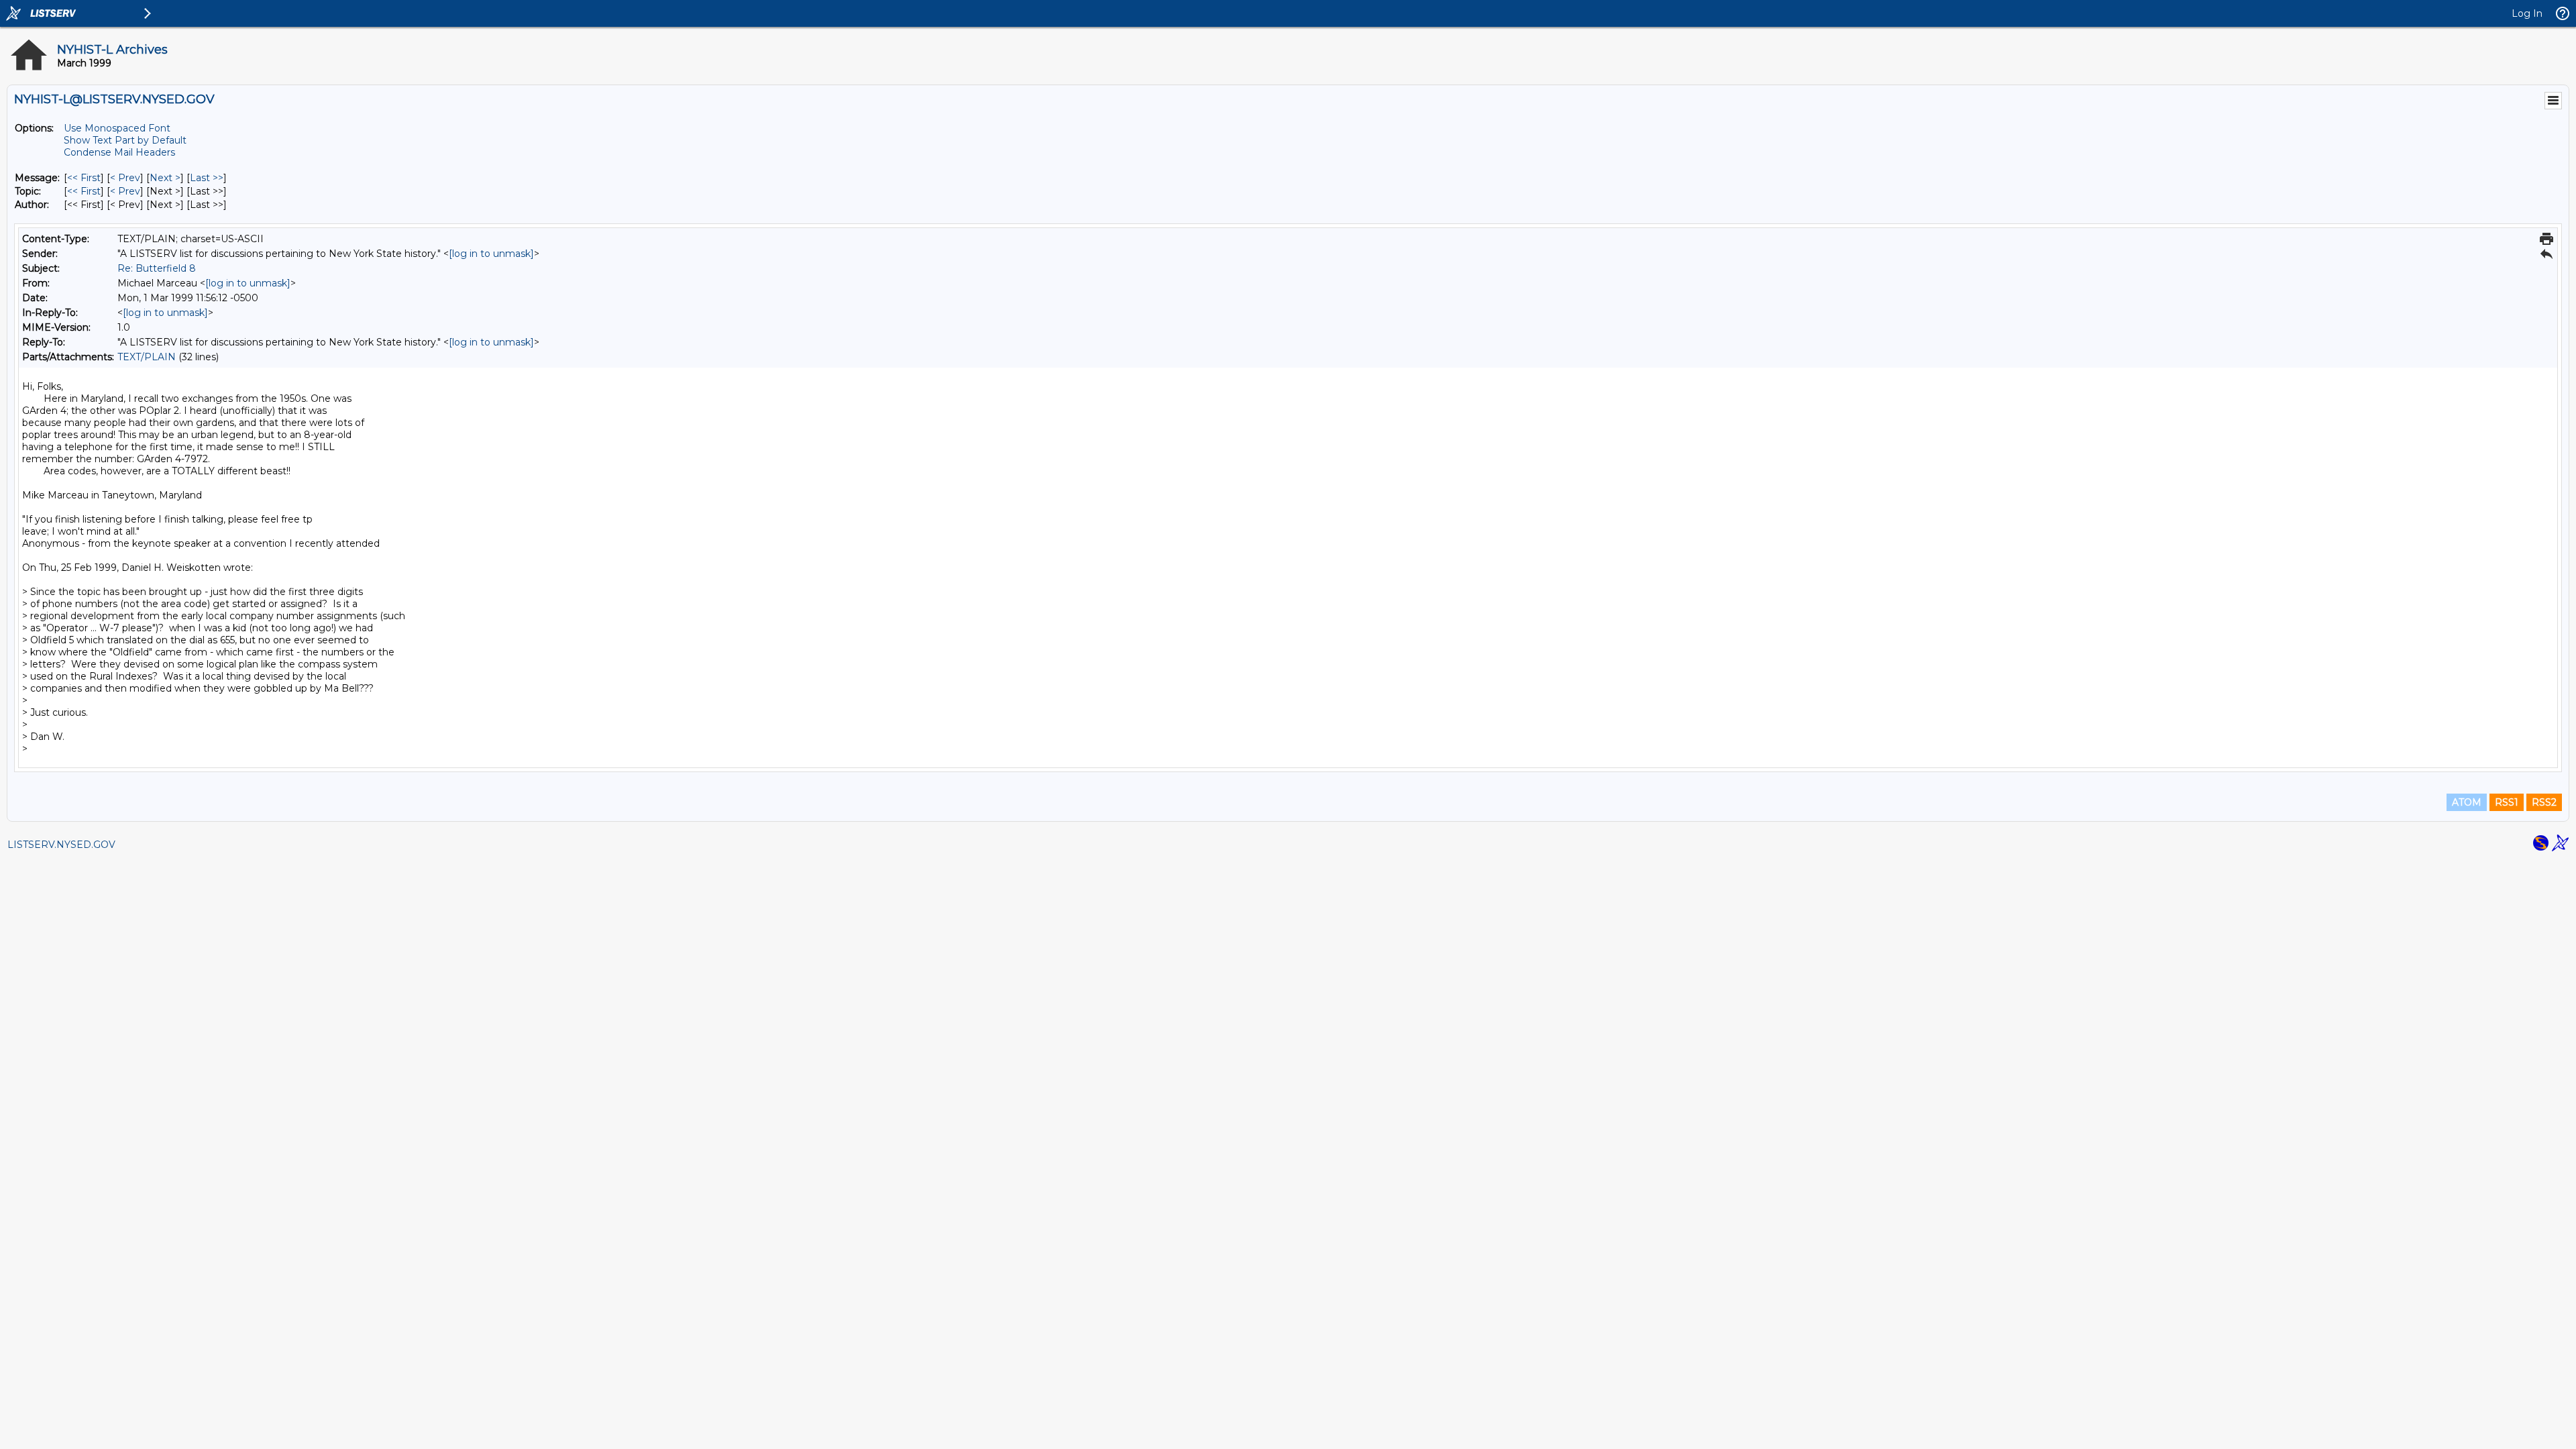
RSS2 (2544, 802)
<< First (84, 178)
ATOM (2467, 802)
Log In (2527, 13)
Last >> (207, 178)
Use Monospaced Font (117, 128)
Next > (165, 178)
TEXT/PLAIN (147, 357)
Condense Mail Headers (119, 152)
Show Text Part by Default (125, 140)
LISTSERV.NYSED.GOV (61, 845)
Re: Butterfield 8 (157, 268)
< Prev (125, 178)
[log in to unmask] (491, 254)
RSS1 (2507, 802)
